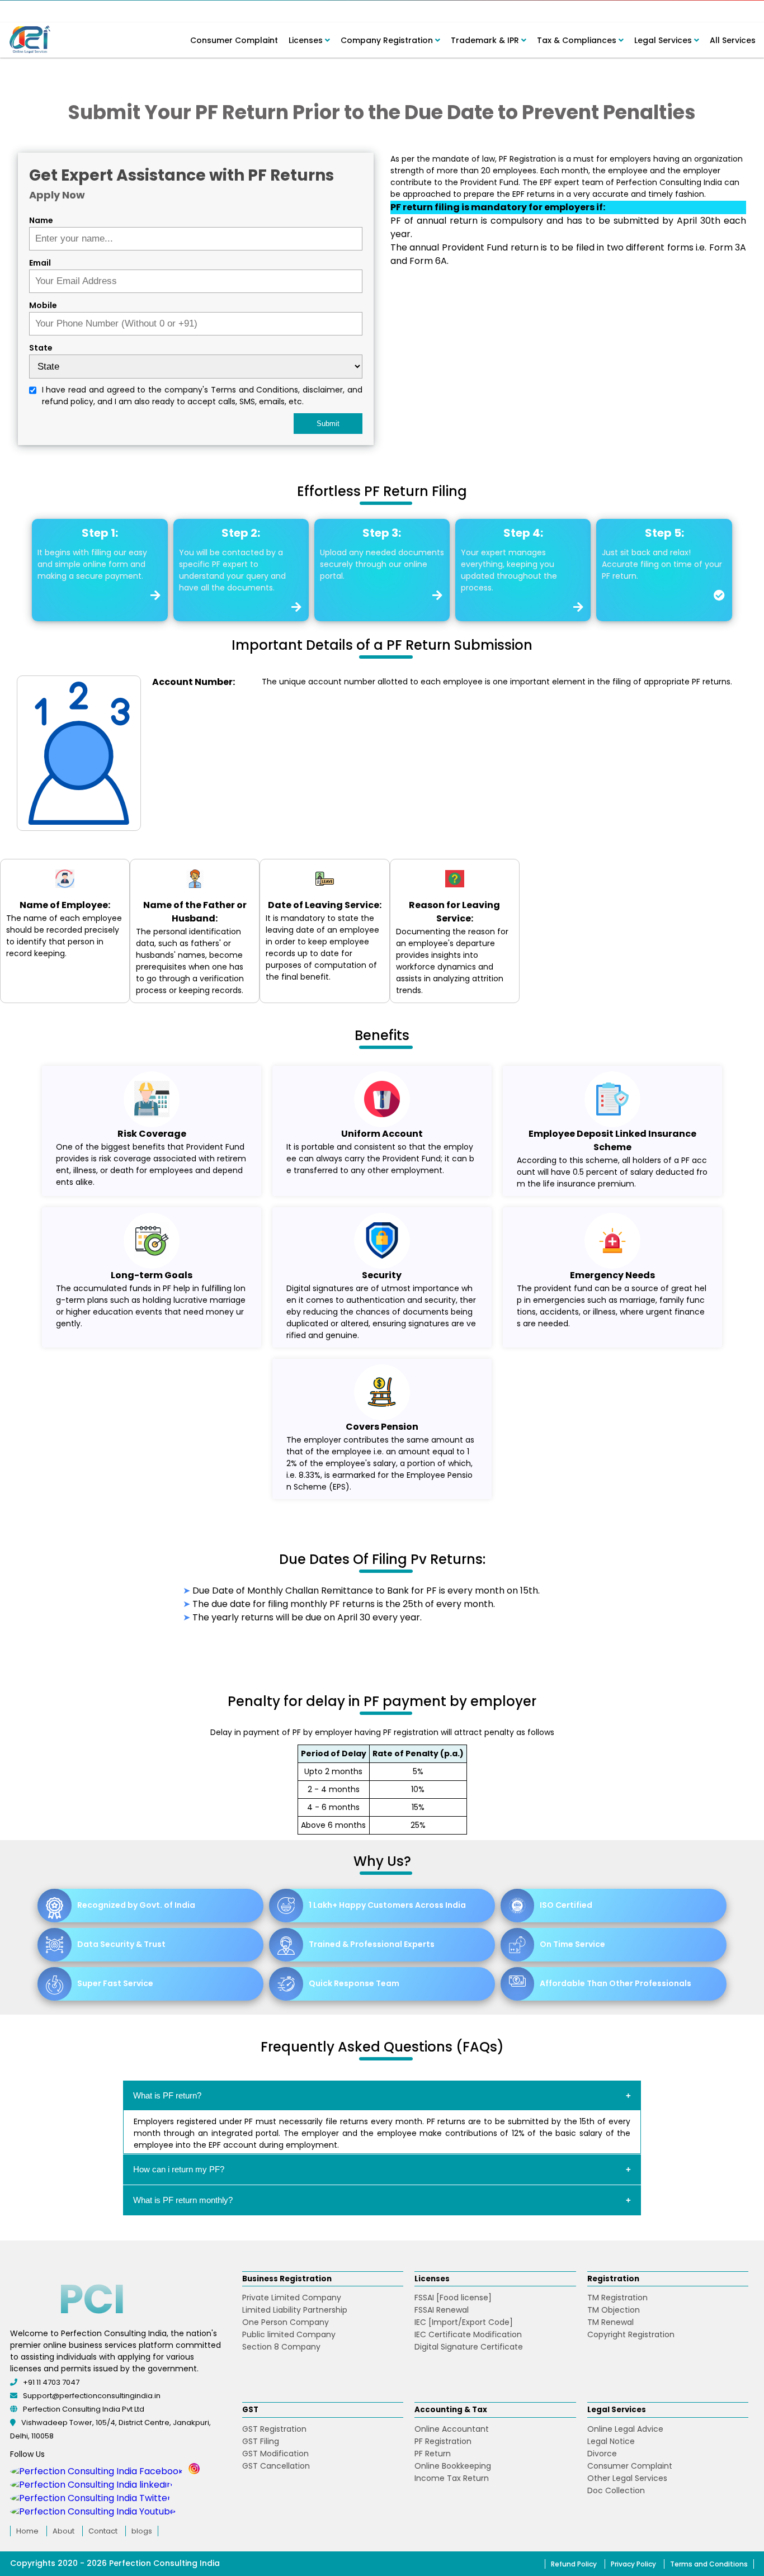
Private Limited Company (292, 2298)
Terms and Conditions (709, 2564)
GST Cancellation (276, 2466)
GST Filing (261, 2441)
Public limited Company (289, 2334)
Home (27, 2531)
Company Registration (388, 40)
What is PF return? (167, 2095)
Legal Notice (611, 2441)
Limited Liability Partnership (295, 2310)
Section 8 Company (281, 2347)
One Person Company (286, 2322)
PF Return (433, 2454)
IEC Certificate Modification (468, 2334)
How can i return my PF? (179, 2169)
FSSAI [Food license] (453, 2298)
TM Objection (614, 2310)
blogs (142, 2531)
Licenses (307, 40)
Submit (328, 424)
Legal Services (664, 40)
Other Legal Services (627, 2478)
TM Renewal (610, 2322)
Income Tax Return (452, 2478)
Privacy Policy (633, 2564)
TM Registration (617, 2298)
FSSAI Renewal (442, 2310)
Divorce (602, 2454)
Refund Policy (574, 2564)
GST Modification (275, 2454)
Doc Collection (616, 2490)
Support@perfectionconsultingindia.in (92, 2396)
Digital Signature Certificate (469, 2347)
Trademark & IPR (486, 40)
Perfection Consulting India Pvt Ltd (84, 2409)
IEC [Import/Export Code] (464, 2322)
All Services (733, 40)
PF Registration (443, 2441)
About (63, 2531)
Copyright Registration (631, 2334)
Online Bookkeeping (453, 2466)
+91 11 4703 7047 (51, 2382)
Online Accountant (452, 2429)
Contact (103, 2531)
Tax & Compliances (578, 40)
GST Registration (274, 2429)
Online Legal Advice (625, 2429)
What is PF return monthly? (183, 2200)
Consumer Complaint (234, 40)
